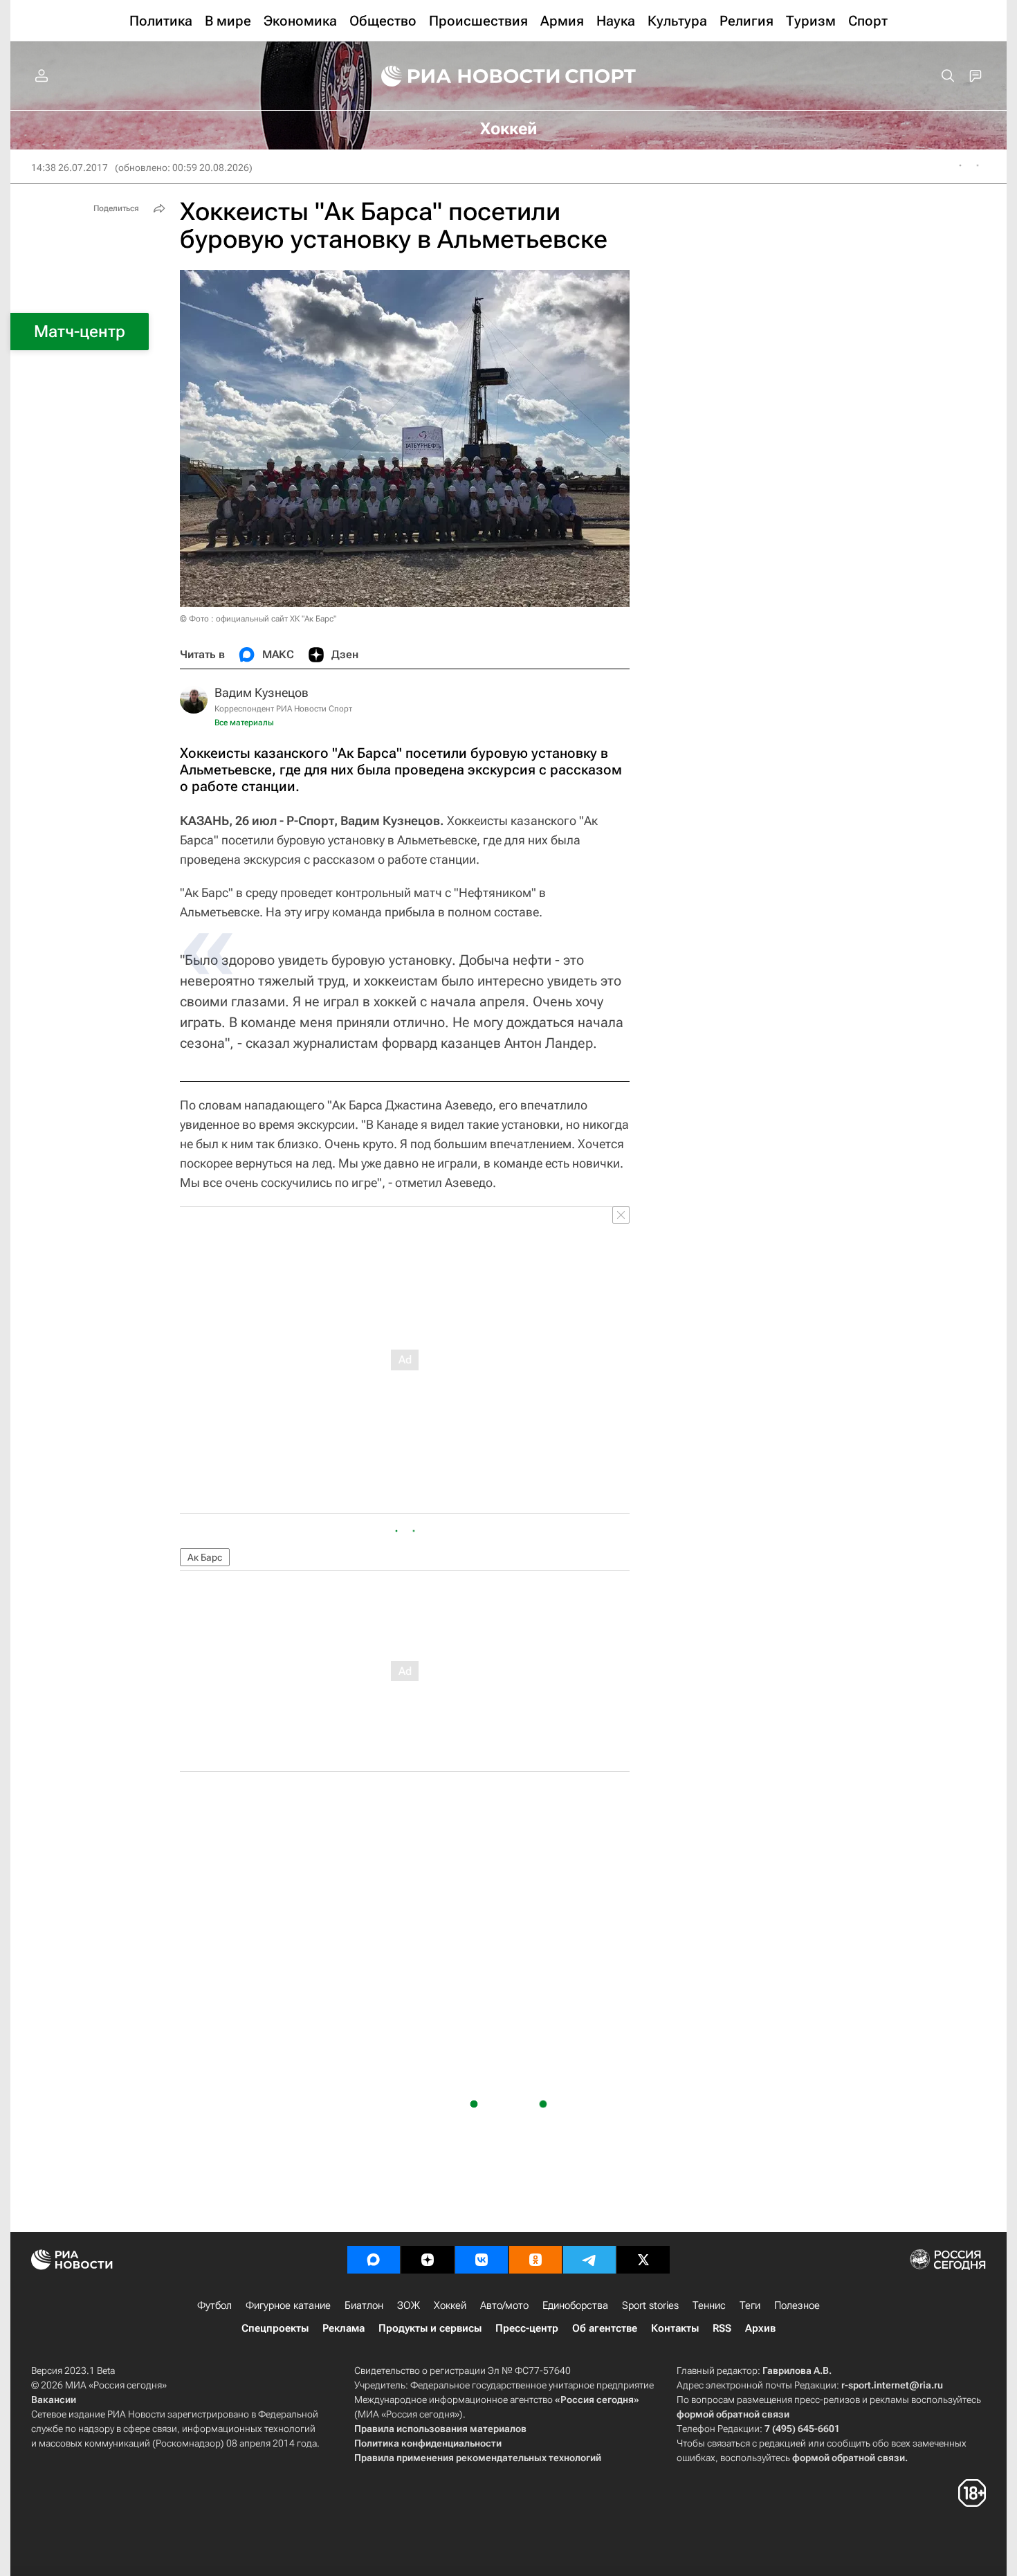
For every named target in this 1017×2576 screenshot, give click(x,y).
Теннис (709, 2305)
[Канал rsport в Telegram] (589, 2260)
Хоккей (450, 2305)
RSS (722, 2328)
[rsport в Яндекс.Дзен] (428, 2260)
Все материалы (244, 723)
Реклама (343, 2328)
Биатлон (364, 2305)
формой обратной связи (733, 2414)
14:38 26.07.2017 (70, 167)
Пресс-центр (527, 2328)
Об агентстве (605, 2328)
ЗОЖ (409, 2305)
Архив (760, 2328)
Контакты (675, 2328)
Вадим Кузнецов (262, 692)
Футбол (214, 2305)
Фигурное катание (288, 2305)
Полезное (797, 2305)
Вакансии (54, 2400)
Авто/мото (504, 2305)
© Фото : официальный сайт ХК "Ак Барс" (258, 619)
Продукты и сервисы (430, 2328)
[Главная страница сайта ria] (461, 76)
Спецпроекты (275, 2328)
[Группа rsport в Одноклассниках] (535, 2260)
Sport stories (650, 2305)
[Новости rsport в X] (643, 2260)
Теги (750, 2305)
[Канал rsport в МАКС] (374, 2260)
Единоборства (575, 2305)
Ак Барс (205, 1557)
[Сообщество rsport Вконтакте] (482, 2260)
